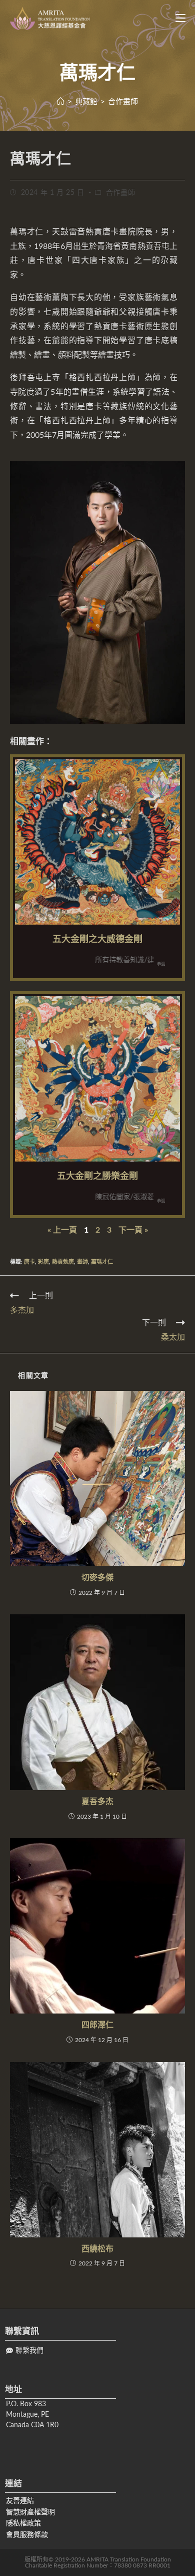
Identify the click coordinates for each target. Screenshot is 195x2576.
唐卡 (29, 1262)
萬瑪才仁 (102, 1262)
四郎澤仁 (97, 2025)
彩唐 (43, 1262)
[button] (25, 2351)
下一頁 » (133, 1230)
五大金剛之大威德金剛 (97, 940)
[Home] (61, 102)
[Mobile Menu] (177, 19)
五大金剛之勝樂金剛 (97, 1177)
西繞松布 (97, 2249)
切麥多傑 (97, 1578)
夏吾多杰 (97, 1802)
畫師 (82, 1262)
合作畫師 (120, 193)
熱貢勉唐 (63, 1262)
